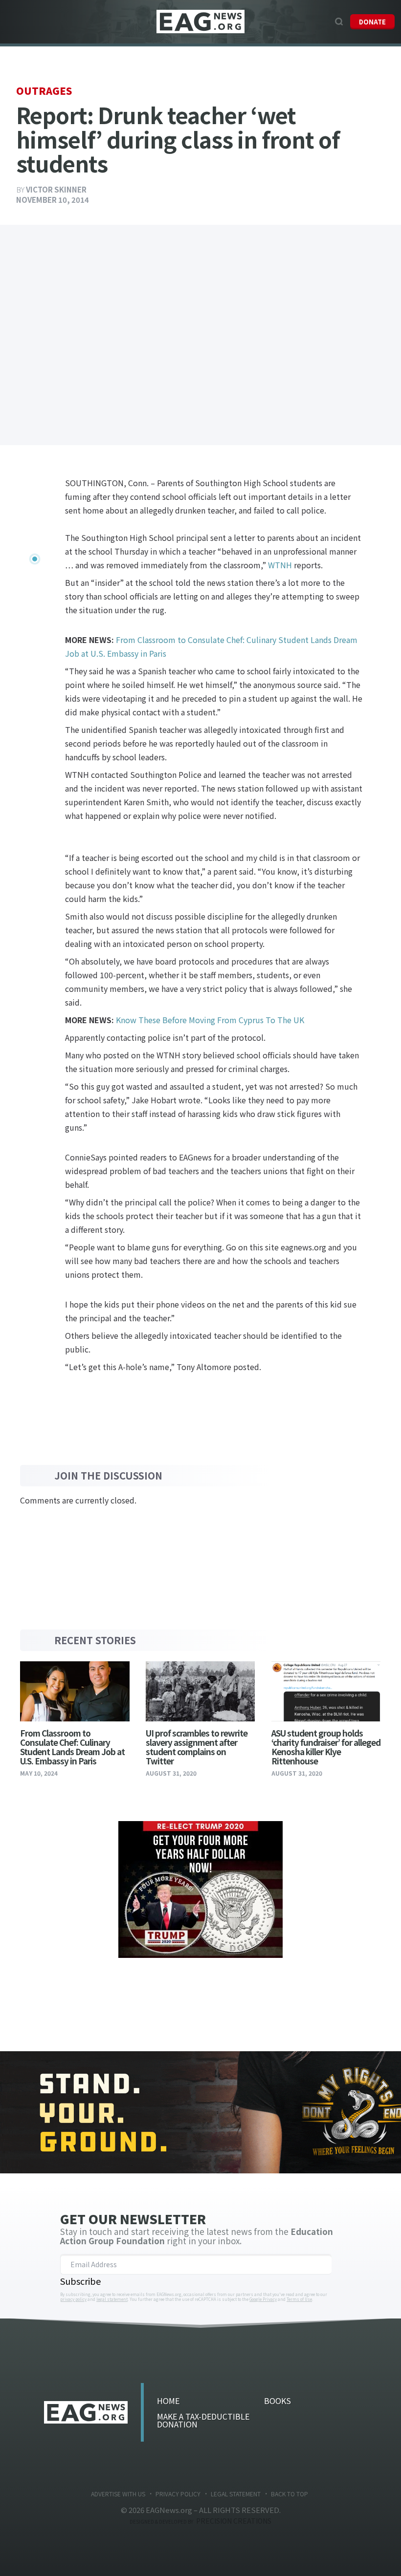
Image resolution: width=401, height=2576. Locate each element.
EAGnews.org (86, 2412)
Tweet (29, 493)
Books (278, 2401)
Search (339, 21)
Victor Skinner (56, 189)
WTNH (280, 565)
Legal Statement (236, 2494)
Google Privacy (263, 2299)
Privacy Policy (178, 2494)
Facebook (301, 21)
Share (29, 475)
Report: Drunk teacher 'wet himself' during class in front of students (200, 22)
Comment (29, 563)
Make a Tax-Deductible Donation (203, 2420)
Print (29, 581)
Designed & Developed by (200, 2522)
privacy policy (73, 2299)
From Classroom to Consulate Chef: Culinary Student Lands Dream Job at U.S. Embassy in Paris (72, 1747)
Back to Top (290, 2494)
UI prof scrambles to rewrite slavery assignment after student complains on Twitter (197, 1747)
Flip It (29, 546)
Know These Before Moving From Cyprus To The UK (210, 1020)
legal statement (112, 2299)
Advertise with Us (118, 2494)
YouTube (324, 21)
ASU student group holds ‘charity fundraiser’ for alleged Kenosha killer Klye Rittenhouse (326, 1747)
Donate (372, 22)
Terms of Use (299, 2299)
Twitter (312, 21)
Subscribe (80, 2281)
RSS (223, 2473)
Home (168, 2401)
